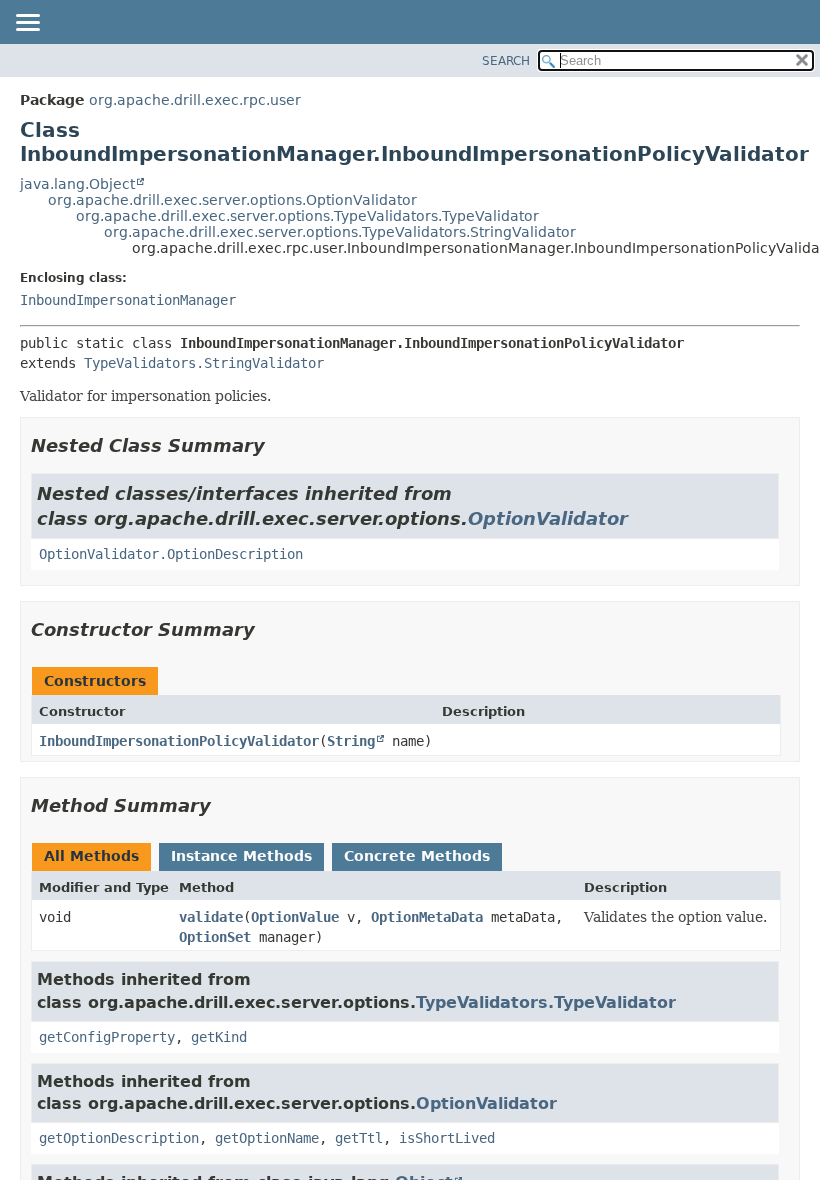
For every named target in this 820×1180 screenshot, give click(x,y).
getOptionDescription (119, 1138)
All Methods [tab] (91, 856)
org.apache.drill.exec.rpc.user (195, 100)
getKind (219, 1037)
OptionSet (215, 937)
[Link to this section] (279, 445)
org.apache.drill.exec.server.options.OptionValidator (232, 200)
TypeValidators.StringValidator (204, 363)
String (351, 741)
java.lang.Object (77, 184)
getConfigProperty (107, 1037)
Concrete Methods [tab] (417, 856)
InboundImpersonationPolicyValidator (179, 741)
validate (211, 917)
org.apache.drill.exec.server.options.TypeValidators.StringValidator (340, 232)
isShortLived (447, 1138)
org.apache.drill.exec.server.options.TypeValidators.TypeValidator (307, 216)
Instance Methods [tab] (241, 856)
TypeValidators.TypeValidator (546, 1002)
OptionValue (295, 917)
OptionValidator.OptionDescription (171, 554)
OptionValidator (548, 518)
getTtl (359, 1138)
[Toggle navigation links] (27, 24)
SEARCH (506, 61)
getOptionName (267, 1138)
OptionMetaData (427, 917)
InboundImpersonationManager (128, 300)
